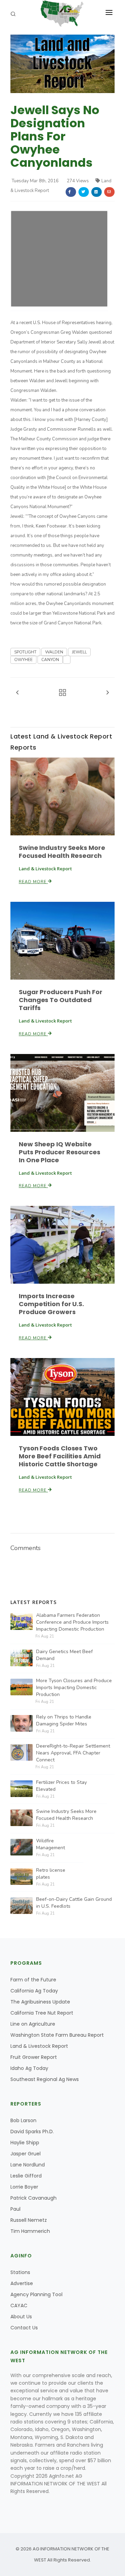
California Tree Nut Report (42, 2013)
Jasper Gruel (26, 2154)
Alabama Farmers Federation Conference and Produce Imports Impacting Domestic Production (72, 1622)
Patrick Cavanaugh (34, 2198)
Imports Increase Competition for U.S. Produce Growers (51, 1304)
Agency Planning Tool (36, 2294)
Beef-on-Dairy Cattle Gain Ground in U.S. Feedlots (74, 1903)
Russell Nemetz (29, 2220)
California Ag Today (34, 1991)
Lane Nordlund (28, 2165)
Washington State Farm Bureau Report (57, 2035)
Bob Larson (23, 2120)
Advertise (22, 2283)
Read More (33, 882)
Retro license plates (51, 1874)
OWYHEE (23, 660)
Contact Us (24, 2328)
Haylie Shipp (25, 2143)
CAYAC (19, 2305)
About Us (21, 2317)
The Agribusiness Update (40, 2002)
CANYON (50, 660)
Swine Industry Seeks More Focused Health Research (62, 852)
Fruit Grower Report (34, 2057)
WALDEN (54, 652)
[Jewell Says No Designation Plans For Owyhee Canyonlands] (62, 64)
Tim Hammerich (30, 2231)
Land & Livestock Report (39, 2046)
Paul (15, 2209)
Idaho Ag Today (29, 2068)
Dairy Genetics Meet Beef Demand (64, 1655)
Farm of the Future (33, 1980)
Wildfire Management (51, 1844)
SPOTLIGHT (25, 652)
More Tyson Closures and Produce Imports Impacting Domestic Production (74, 1688)
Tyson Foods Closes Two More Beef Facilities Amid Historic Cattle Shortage (60, 1456)
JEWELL (79, 652)
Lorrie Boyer (24, 2187)
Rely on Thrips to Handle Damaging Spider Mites (64, 1720)
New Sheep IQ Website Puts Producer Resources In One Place (60, 1152)
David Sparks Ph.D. (32, 2132)
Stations (20, 2272)
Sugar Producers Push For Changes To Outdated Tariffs (61, 1000)
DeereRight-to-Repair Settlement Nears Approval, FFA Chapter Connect (73, 1753)
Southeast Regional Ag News (45, 2079)
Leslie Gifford (26, 2176)
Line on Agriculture (33, 2024)
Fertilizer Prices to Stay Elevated (61, 1786)
